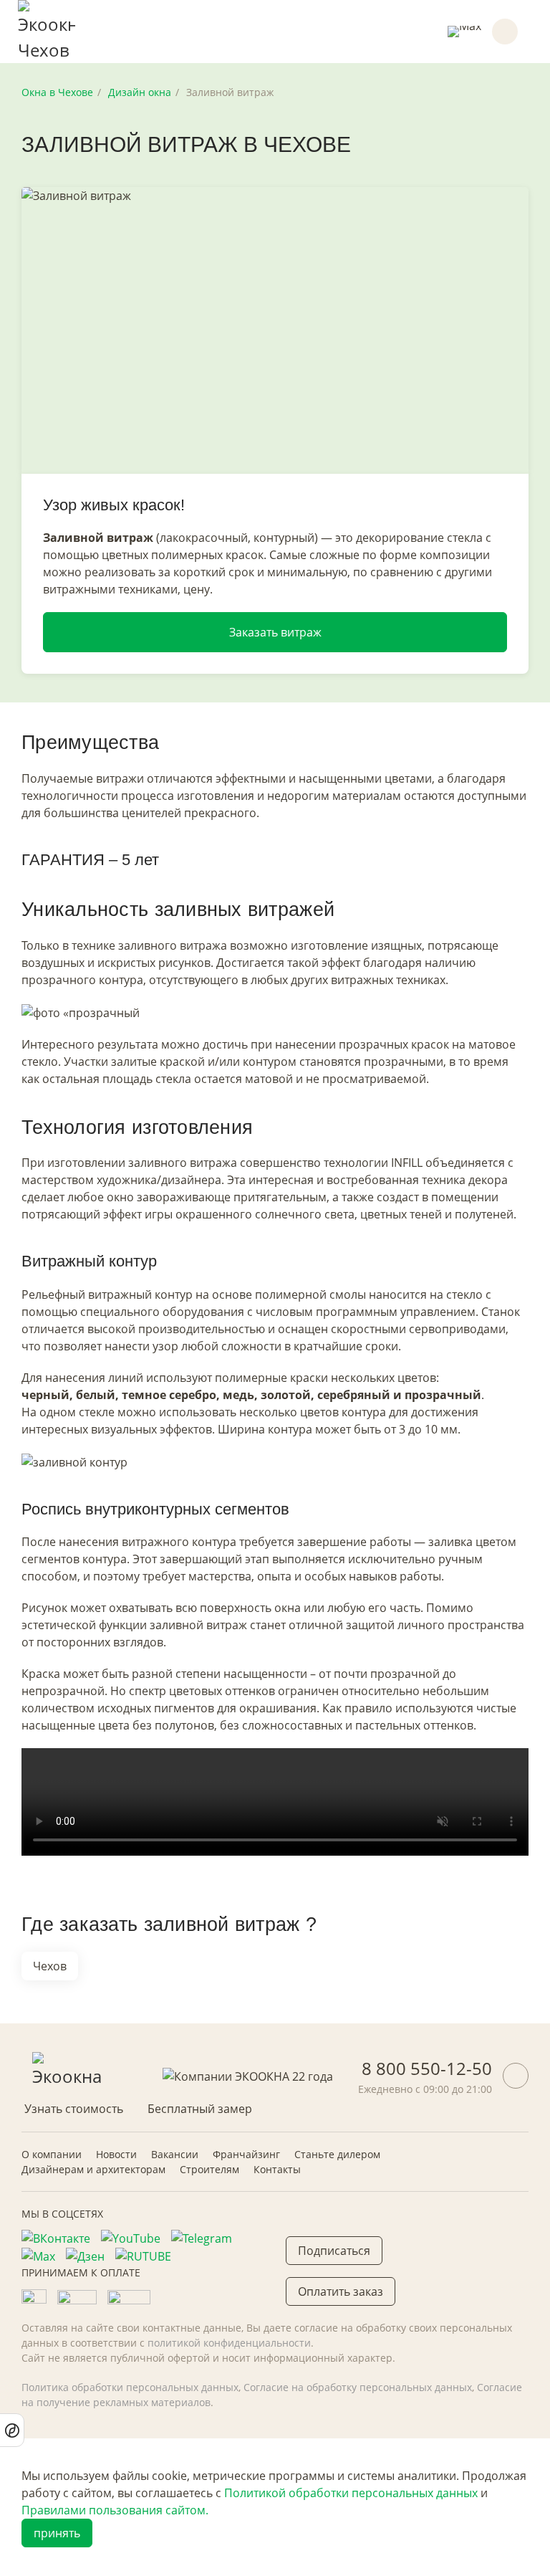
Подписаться (334, 2251)
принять (57, 2533)
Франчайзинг (246, 2154)
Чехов (50, 1966)
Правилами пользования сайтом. (115, 2510)
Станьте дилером (337, 2154)
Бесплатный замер (200, 2109)
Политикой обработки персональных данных (351, 2493)
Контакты (277, 2169)
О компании (52, 2154)
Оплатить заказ (341, 2291)
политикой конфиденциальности (229, 2343)
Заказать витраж (275, 632)
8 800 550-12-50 (427, 2068)
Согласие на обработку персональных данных (358, 2387)
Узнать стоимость (74, 2109)
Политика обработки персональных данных (130, 2387)
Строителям (209, 2169)
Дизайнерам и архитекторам (93, 2169)
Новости (116, 2154)
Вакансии (175, 2154)
